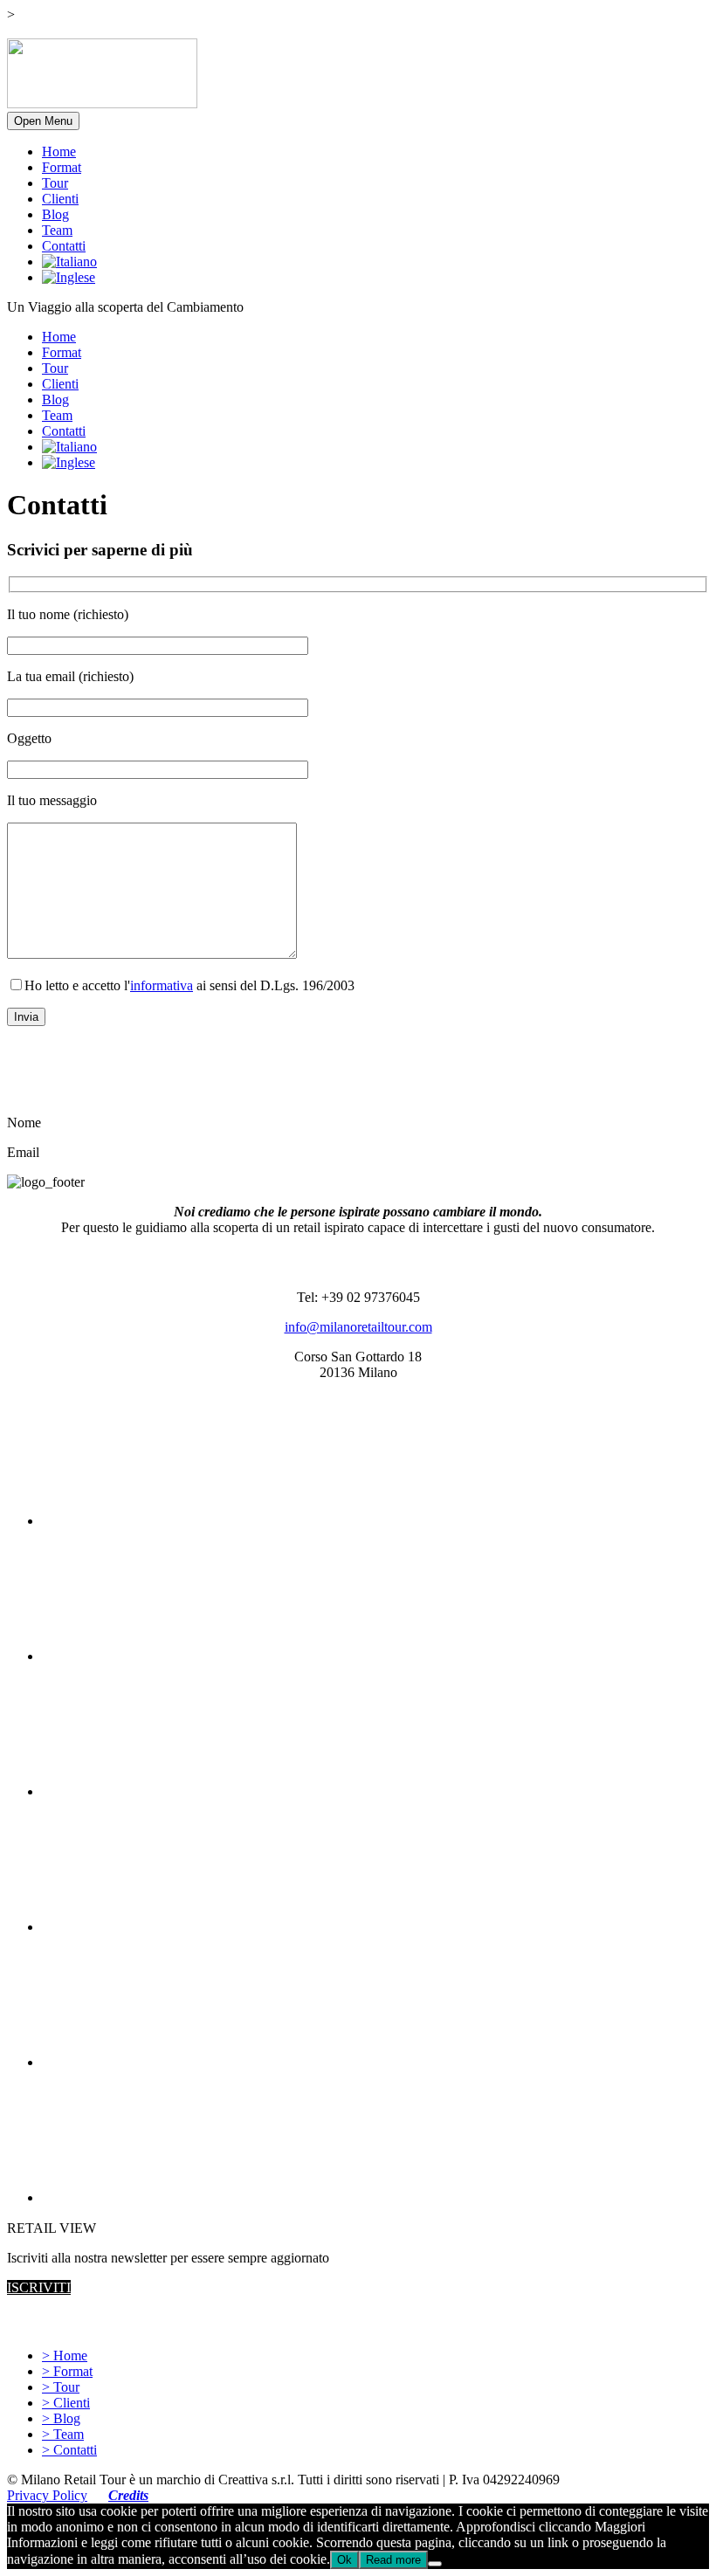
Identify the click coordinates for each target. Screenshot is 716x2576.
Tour (55, 183)
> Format (67, 2371)
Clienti (60, 199)
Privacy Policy (47, 2495)
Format (62, 167)
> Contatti (69, 2450)
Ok (344, 2560)
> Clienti (66, 2403)
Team (57, 230)
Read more (393, 2560)
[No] (435, 2564)
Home (59, 152)
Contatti (64, 246)
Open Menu (43, 121)
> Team (63, 2434)
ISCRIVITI (39, 2287)
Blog (55, 214)
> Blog (61, 2418)
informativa (162, 985)
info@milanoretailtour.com (358, 1327)
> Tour (61, 2387)
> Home (65, 2356)
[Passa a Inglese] (69, 277)
